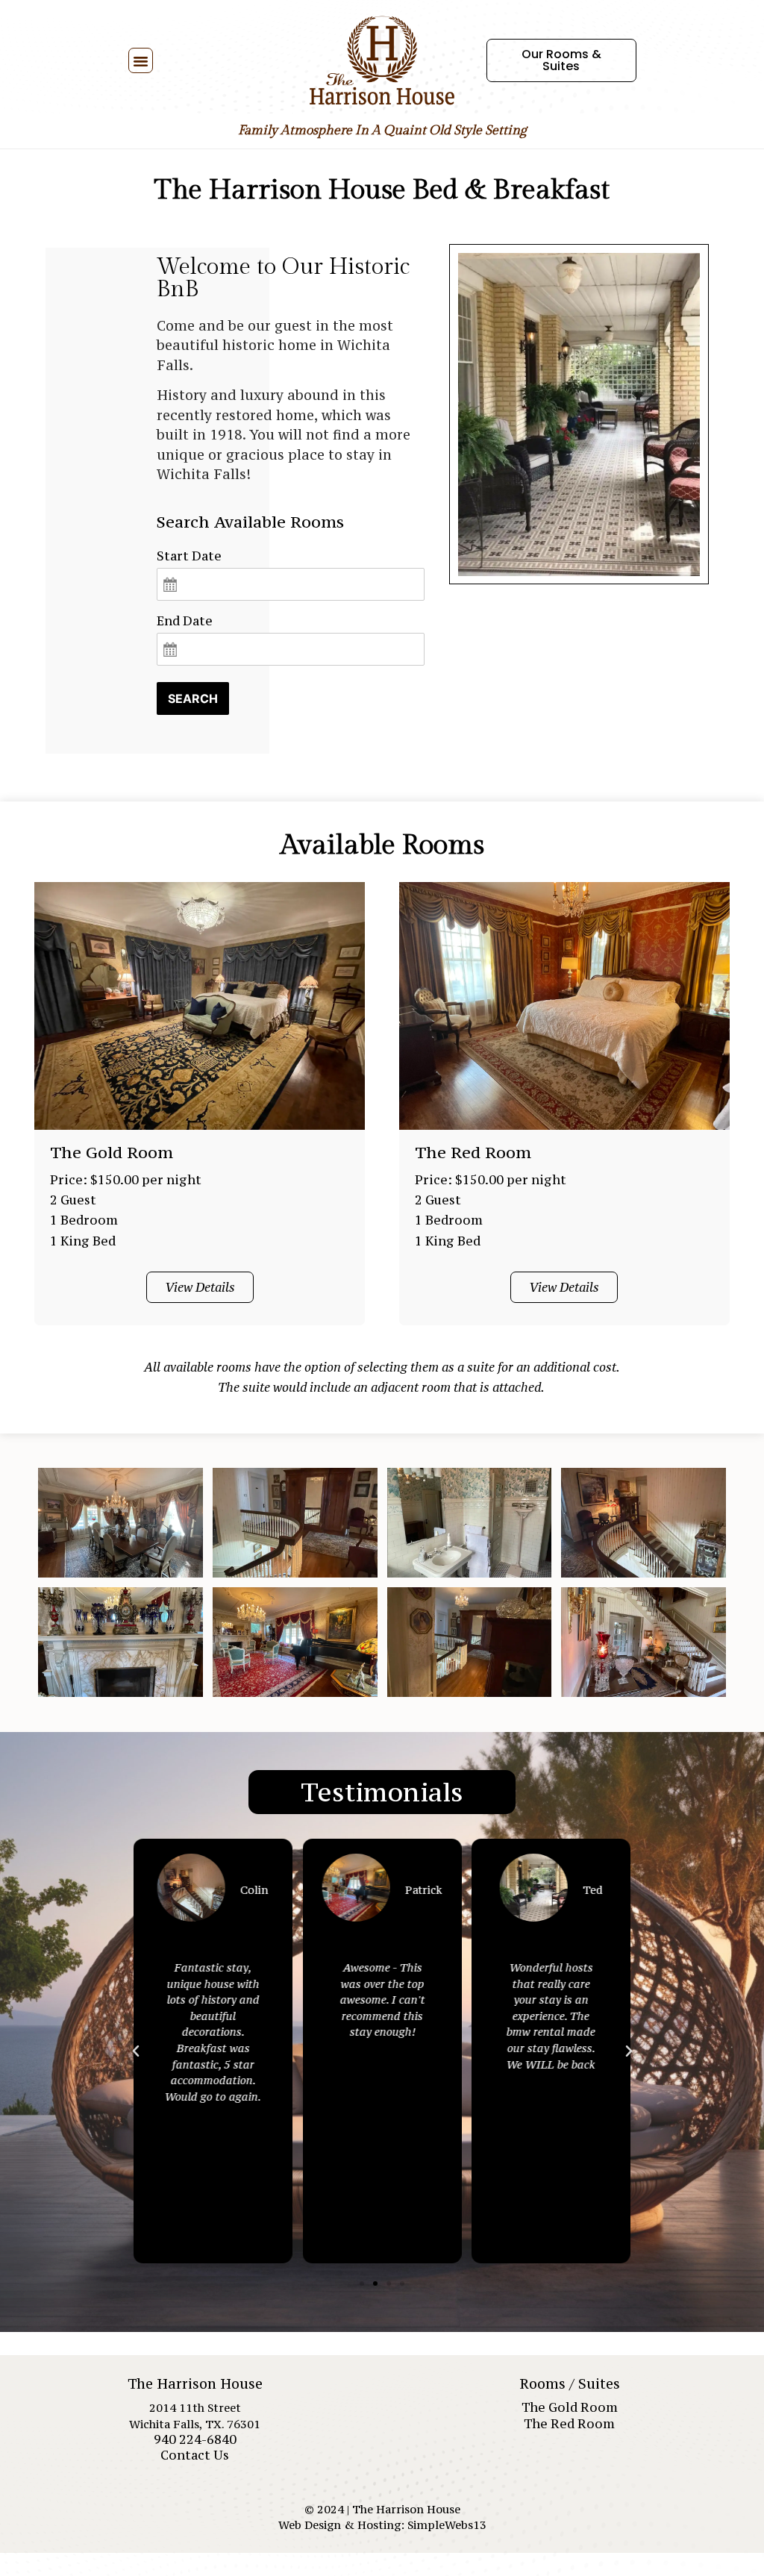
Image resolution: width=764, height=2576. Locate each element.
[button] (141, 60)
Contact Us (195, 2455)
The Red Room (569, 2424)
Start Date (189, 556)
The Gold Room (570, 2407)
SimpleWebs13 (447, 2525)
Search (193, 698)
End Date (185, 621)
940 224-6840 (195, 2439)
